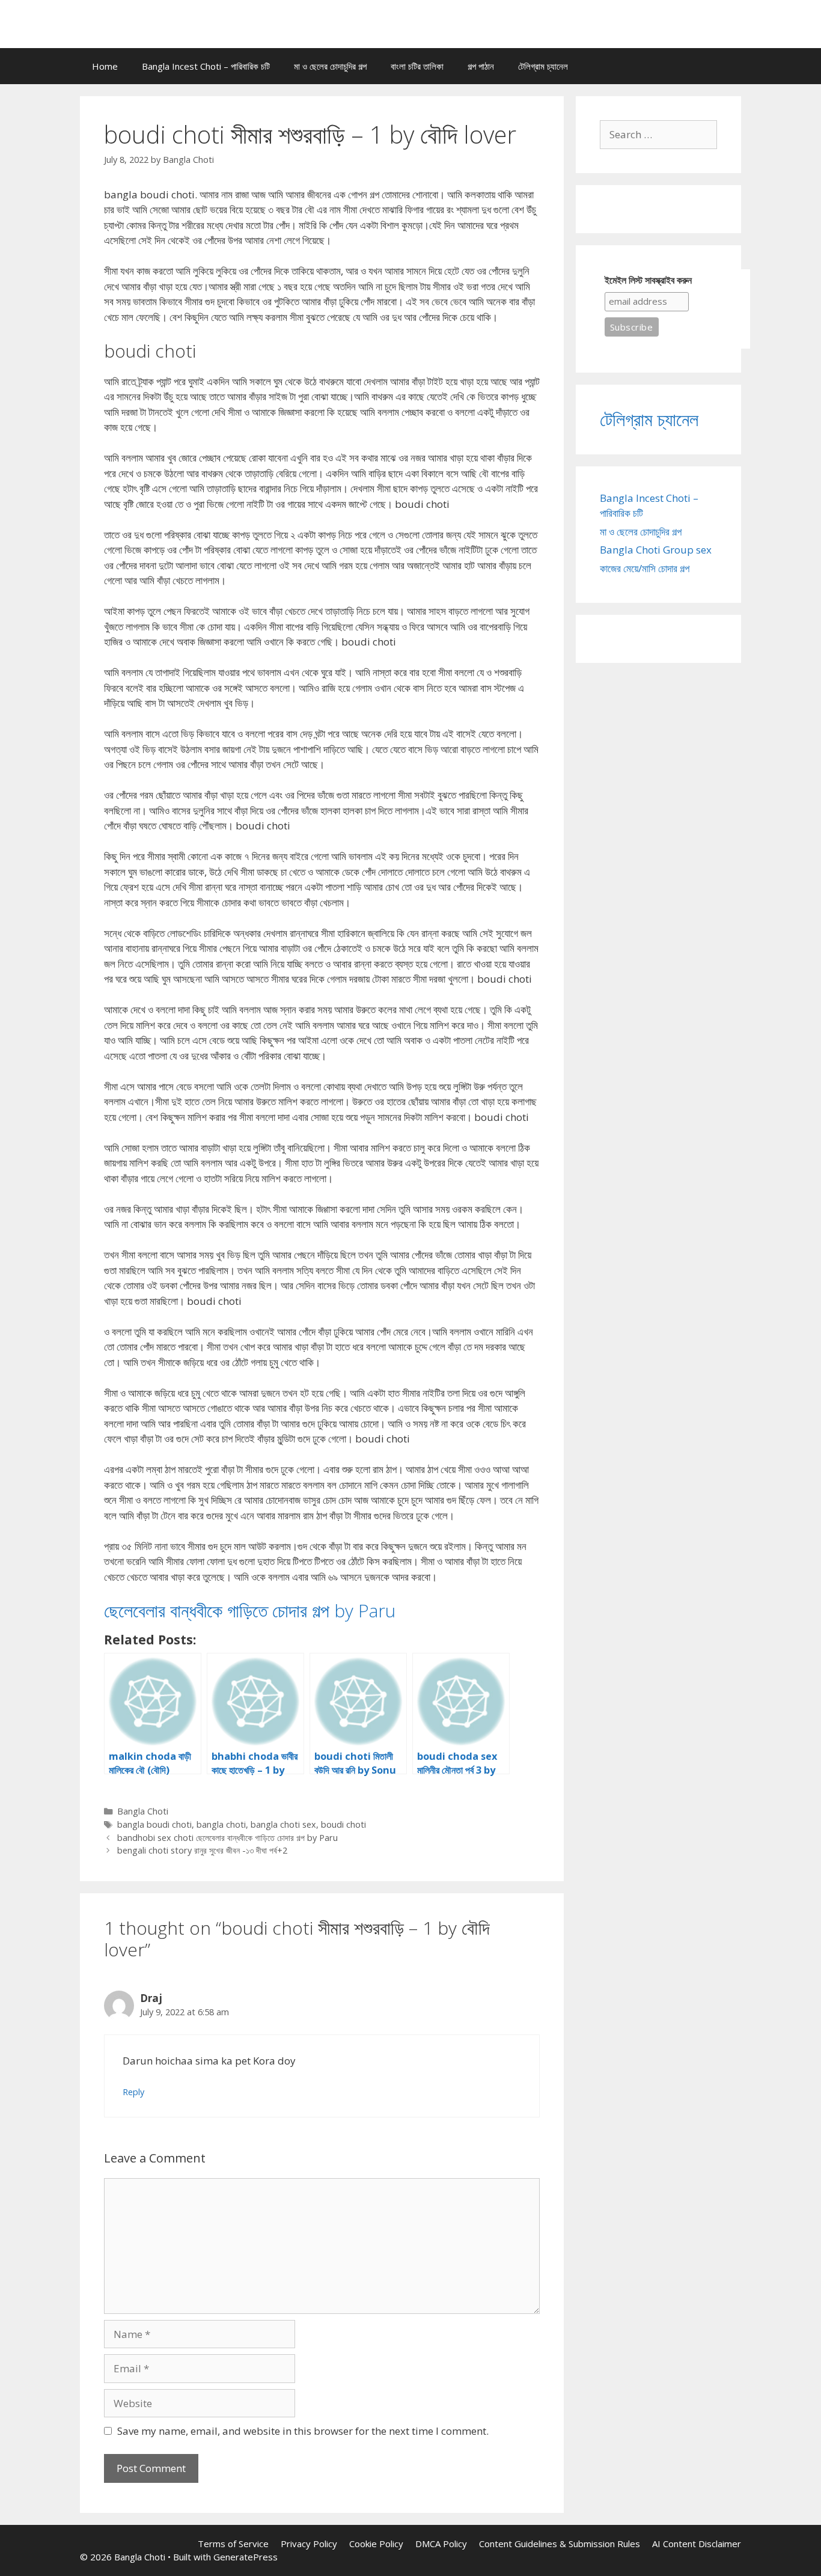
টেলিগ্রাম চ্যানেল (543, 66)
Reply (133, 2092)
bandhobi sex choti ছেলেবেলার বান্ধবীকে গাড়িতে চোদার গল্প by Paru (227, 1838)
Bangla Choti (143, 1811)
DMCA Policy (441, 2544)
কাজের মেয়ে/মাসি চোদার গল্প (645, 568)
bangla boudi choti (154, 1824)
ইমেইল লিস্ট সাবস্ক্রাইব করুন (648, 280)
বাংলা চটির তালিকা (417, 66)
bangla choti (221, 1824)
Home (105, 66)
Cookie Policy (376, 2544)
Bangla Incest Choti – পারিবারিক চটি (206, 66)
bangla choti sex (283, 1824)
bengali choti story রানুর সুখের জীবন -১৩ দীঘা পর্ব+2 (202, 1850)
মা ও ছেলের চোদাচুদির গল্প (330, 66)
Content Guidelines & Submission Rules (560, 2544)
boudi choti (343, 1824)
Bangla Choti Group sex (656, 550)
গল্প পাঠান (481, 66)
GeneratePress (246, 2557)
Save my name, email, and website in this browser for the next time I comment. (303, 2431)
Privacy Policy (309, 2544)
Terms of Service (233, 2544)
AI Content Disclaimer (697, 2544)
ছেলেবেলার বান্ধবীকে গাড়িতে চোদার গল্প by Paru (250, 1610)
